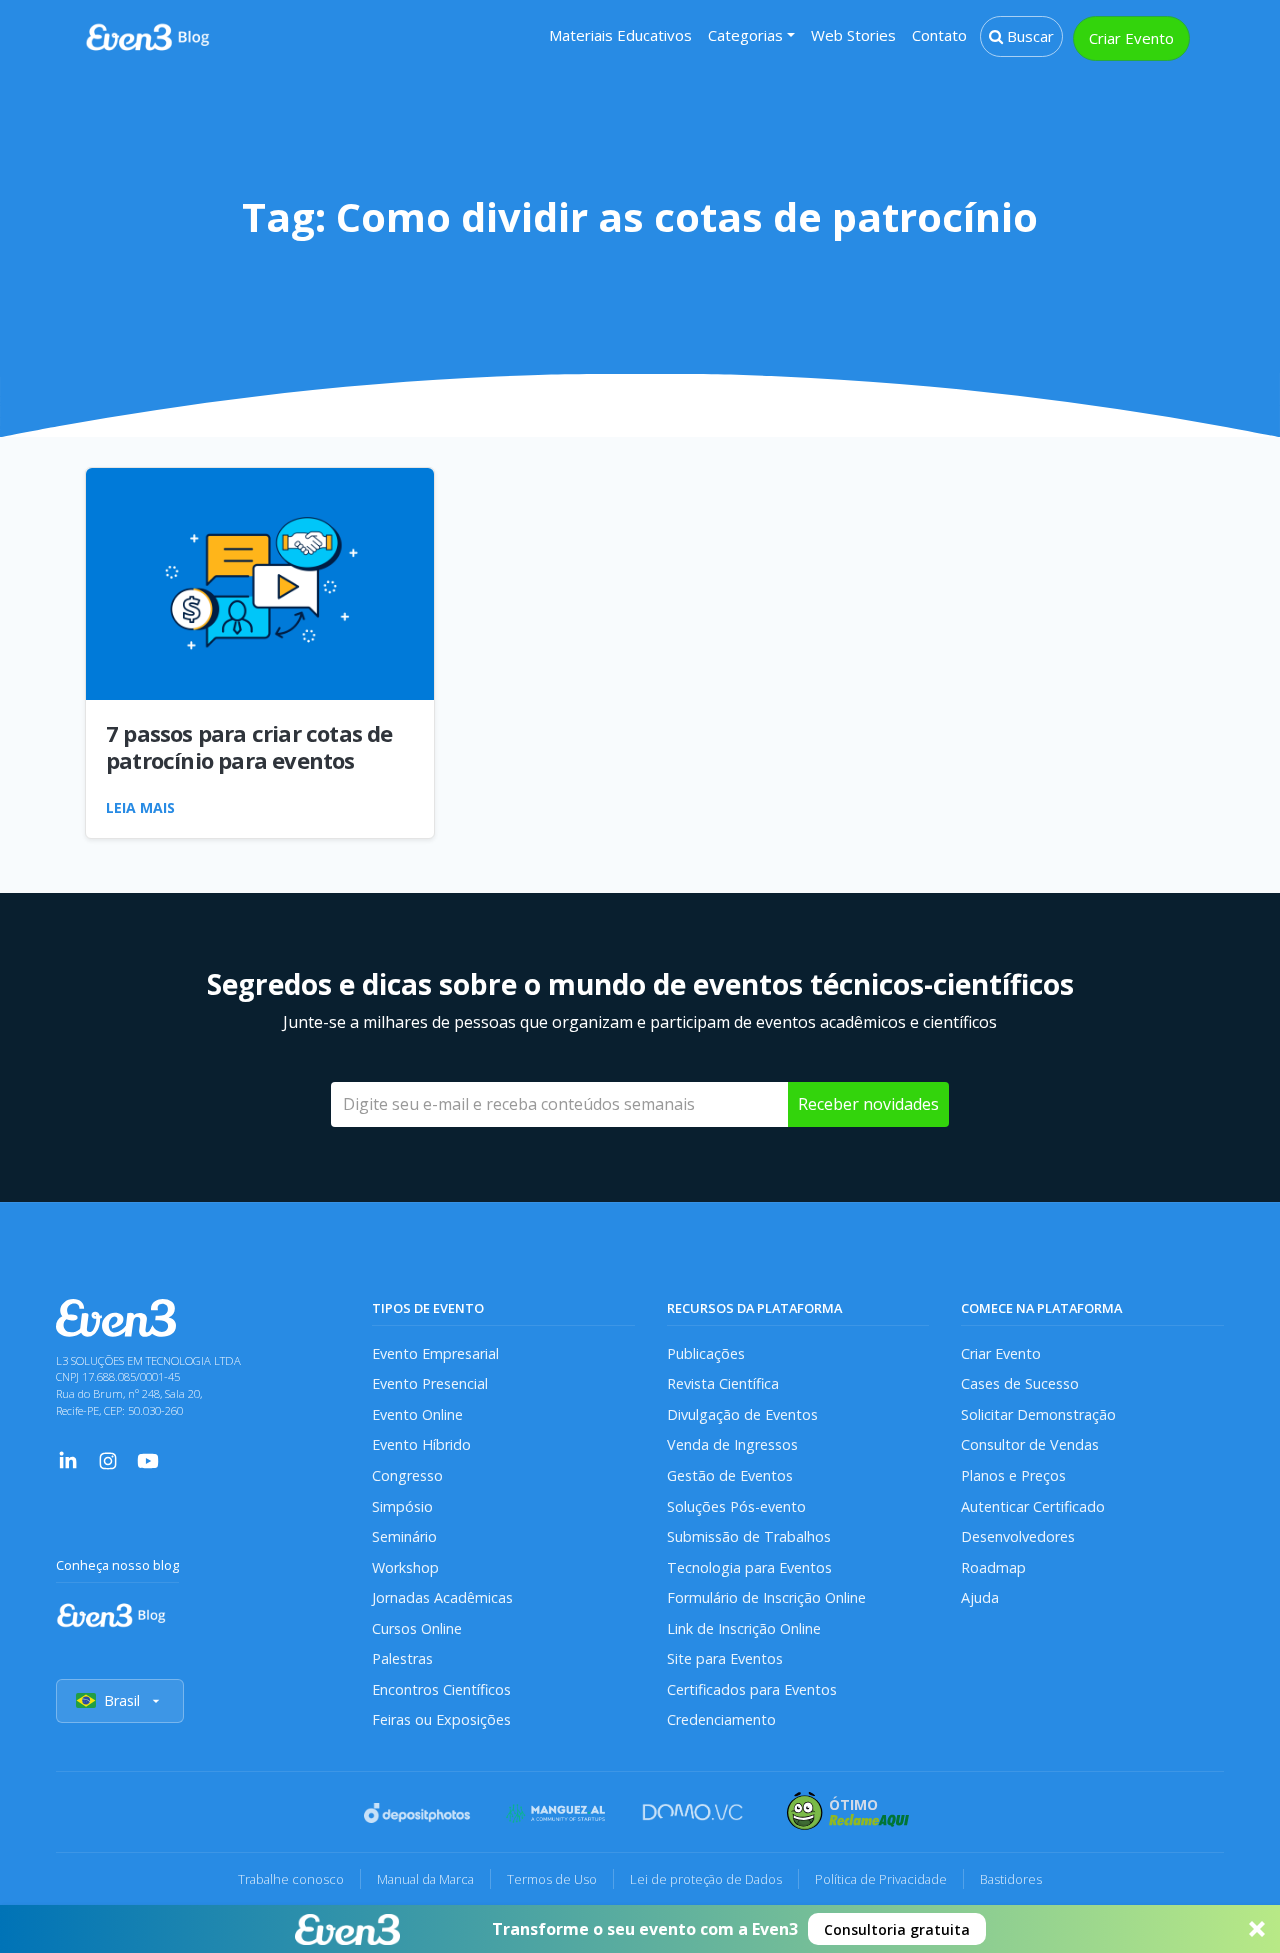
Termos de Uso (552, 1879)
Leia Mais (140, 807)
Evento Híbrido (421, 1444)
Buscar (1028, 36)
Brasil (122, 1700)
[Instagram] (108, 1458)
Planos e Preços (1013, 1475)
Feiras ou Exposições (441, 1719)
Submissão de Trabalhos (749, 1536)
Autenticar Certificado (1033, 1506)
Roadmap (993, 1567)
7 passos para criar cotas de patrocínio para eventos (249, 746)
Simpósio (402, 1506)
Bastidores (1011, 1879)
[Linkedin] (68, 1458)
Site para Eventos (725, 1658)
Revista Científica (723, 1383)
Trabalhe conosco (291, 1879)
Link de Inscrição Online (744, 1628)
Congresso (407, 1475)
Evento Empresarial (435, 1353)
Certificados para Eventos (752, 1689)
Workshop (405, 1567)
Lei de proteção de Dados (706, 1879)
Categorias (745, 35)
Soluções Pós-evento (736, 1506)
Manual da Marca (425, 1879)
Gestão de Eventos (730, 1475)
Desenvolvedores (1018, 1536)
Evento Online (417, 1414)
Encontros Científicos (441, 1689)
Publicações (706, 1353)
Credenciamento (721, 1719)
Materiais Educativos (620, 35)
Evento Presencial (430, 1383)
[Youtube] (148, 1458)
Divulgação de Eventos (742, 1414)
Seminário (404, 1536)
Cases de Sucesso (1020, 1383)
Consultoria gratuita (897, 1929)
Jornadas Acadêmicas (442, 1597)
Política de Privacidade (881, 1879)
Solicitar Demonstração (1038, 1414)
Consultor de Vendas (1030, 1444)
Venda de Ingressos (732, 1444)
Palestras (402, 1658)
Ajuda (980, 1597)
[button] (640, 1929)
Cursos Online (417, 1628)
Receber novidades (868, 1104)
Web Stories (853, 35)
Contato (939, 35)
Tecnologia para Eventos (749, 1567)
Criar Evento (1131, 38)
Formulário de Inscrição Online (766, 1597)
